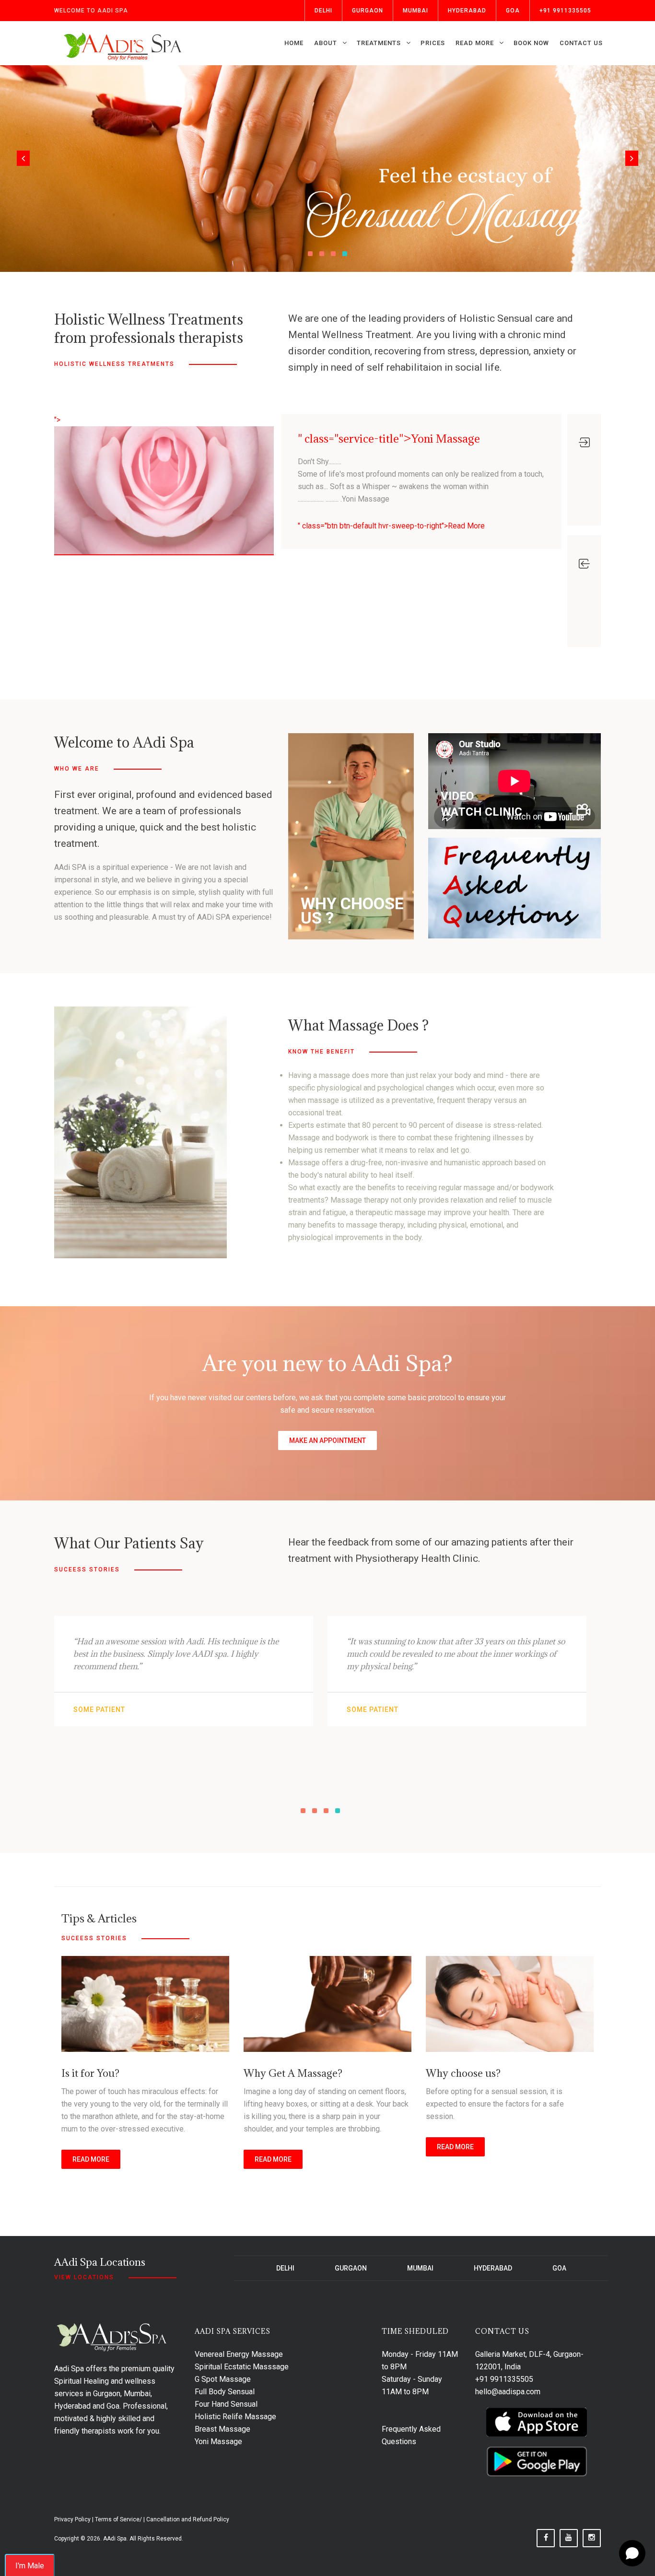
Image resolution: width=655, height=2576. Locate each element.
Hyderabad (467, 11)
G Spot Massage (223, 2379)
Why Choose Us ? (352, 911)
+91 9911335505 (565, 11)
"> (57, 420)
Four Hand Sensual (226, 2404)
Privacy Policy (72, 2519)
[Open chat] (632, 2553)
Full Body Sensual (225, 2392)
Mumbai (415, 11)
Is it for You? (90, 2073)
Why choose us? (463, 2073)
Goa (513, 11)
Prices (433, 43)
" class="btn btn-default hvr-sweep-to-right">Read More (391, 526)
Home (294, 43)
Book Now (531, 43)
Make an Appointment (327, 1440)
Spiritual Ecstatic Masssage (242, 2367)
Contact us (581, 43)
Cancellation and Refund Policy (188, 2519)
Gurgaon (368, 11)
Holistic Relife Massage (235, 2417)
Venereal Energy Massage (239, 2354)
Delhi (323, 11)
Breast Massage (222, 2429)
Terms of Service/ (118, 2519)
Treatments (379, 43)
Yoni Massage (218, 2441)
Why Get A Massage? (293, 2073)
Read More (475, 43)
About (326, 43)
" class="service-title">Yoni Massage (389, 438)
